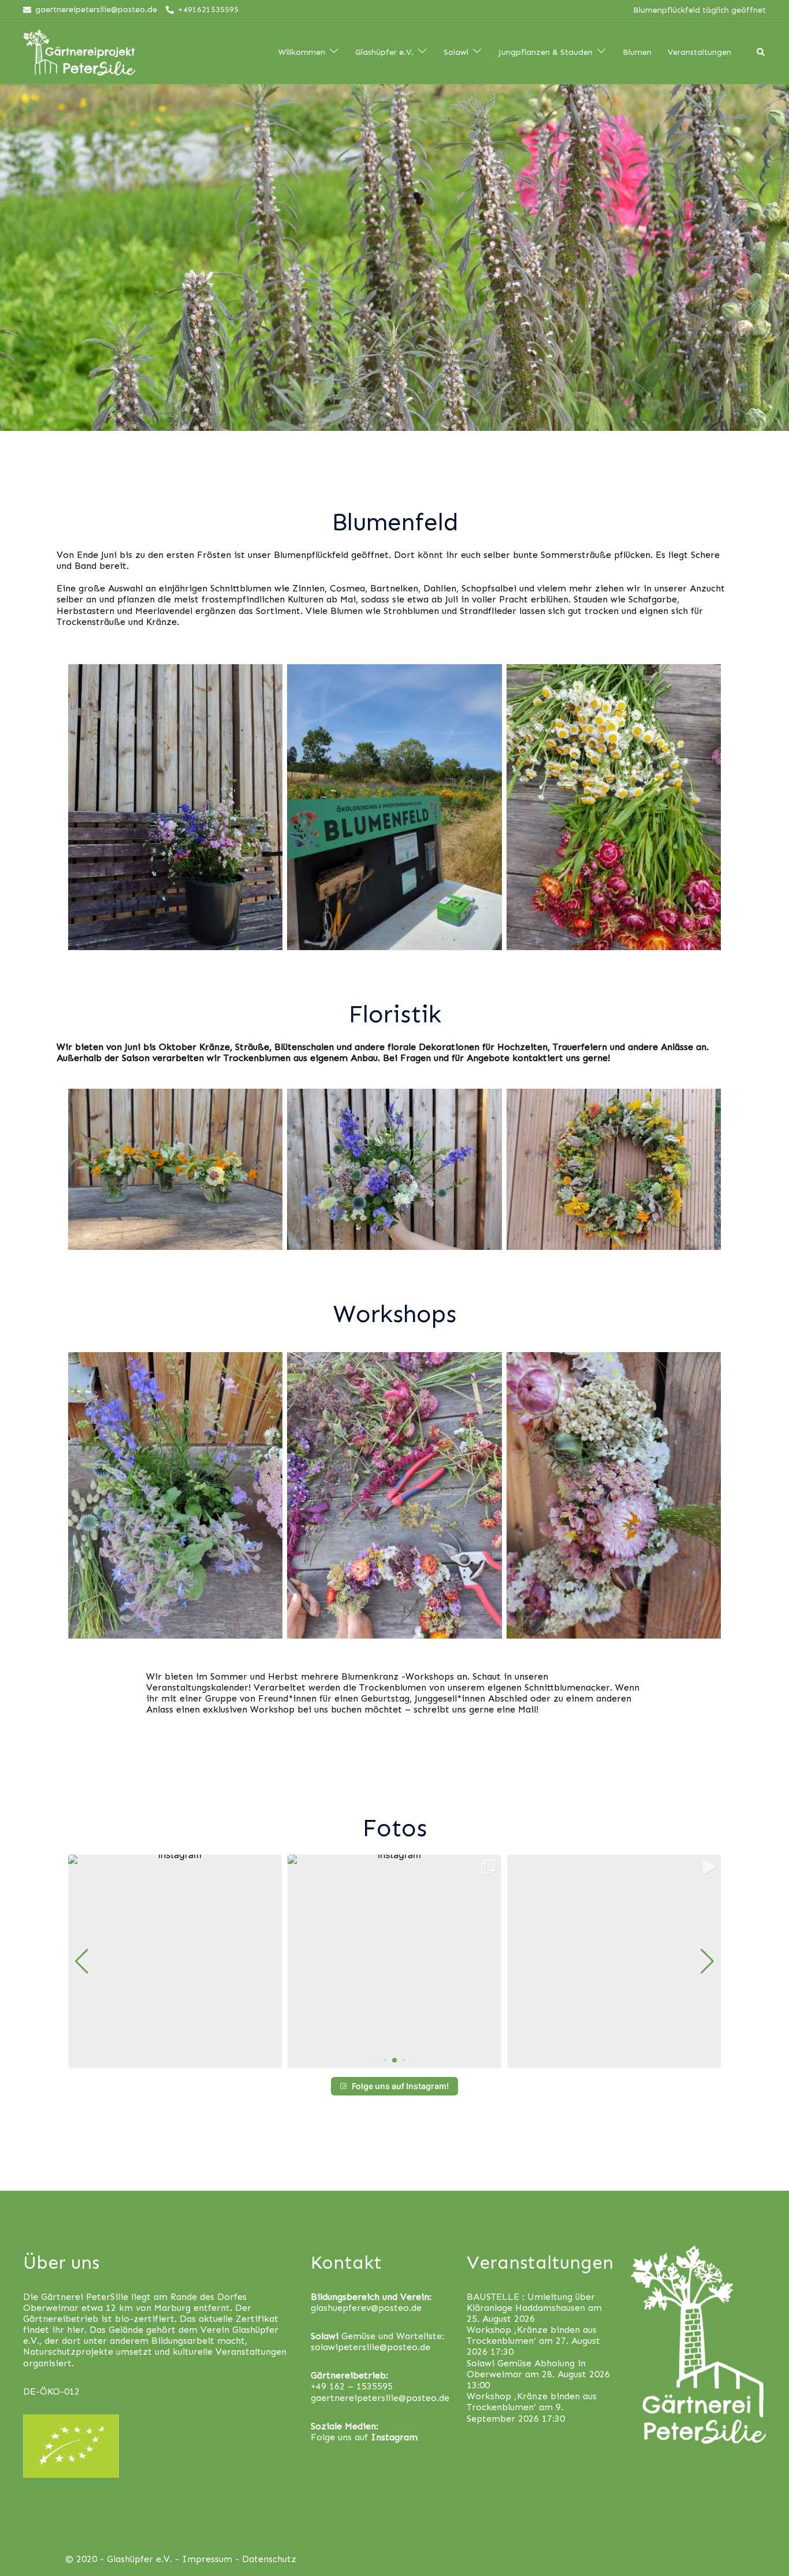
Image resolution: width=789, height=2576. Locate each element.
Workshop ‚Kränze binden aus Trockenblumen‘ (532, 2335)
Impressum (207, 2559)
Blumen (637, 53)
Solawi (456, 53)
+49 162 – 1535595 (352, 2386)
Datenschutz (269, 2559)
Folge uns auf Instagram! (400, 2086)
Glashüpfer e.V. (384, 53)
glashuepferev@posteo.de (366, 2308)
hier (76, 2330)
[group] (175, 1961)
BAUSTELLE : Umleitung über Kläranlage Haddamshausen (531, 2302)
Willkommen (302, 53)
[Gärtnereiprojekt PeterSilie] (79, 52)
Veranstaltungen (699, 53)
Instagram (394, 2437)
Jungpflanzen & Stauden (546, 53)
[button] (376, 2061)
